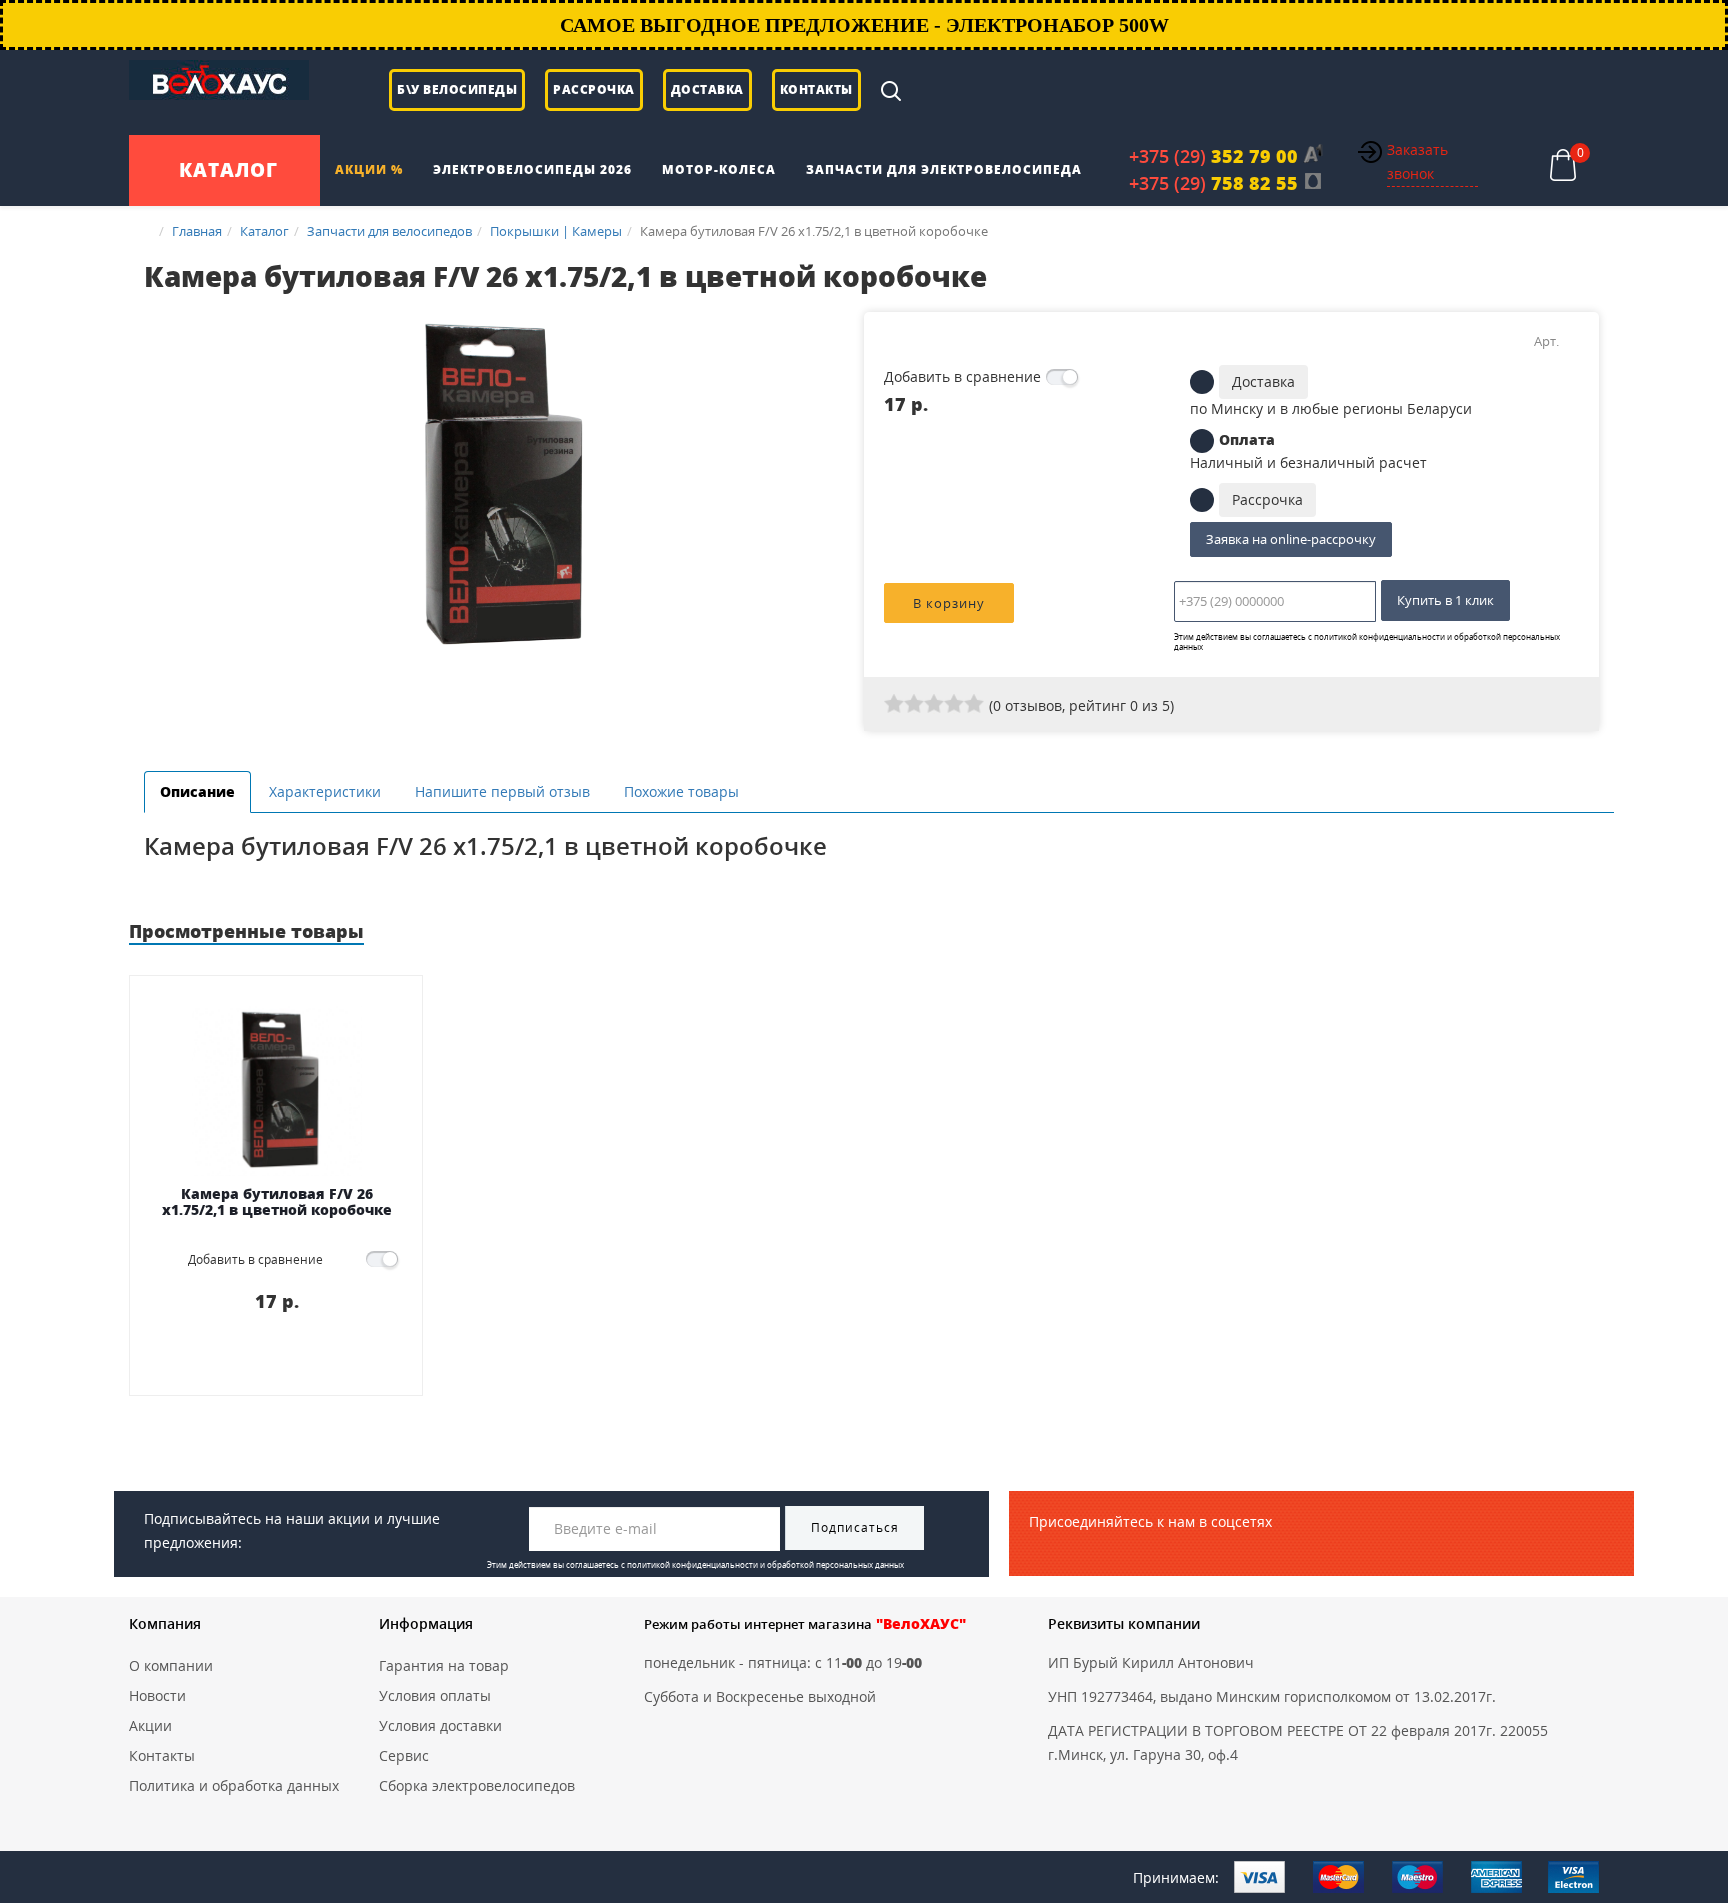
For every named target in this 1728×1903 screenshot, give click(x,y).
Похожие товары (681, 791)
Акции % (369, 169)
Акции (150, 1725)
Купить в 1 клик (1445, 600)
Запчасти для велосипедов (389, 231)
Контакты (816, 89)
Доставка (707, 89)
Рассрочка (594, 89)
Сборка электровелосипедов (477, 1785)
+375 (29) (1213, 156)
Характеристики (325, 791)
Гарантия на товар (444, 1665)
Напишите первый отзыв (502, 791)
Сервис (404, 1755)
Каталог (264, 231)
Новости (157, 1695)
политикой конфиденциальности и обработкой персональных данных (1367, 641)
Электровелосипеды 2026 (532, 169)
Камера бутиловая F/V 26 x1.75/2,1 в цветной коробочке (277, 1202)
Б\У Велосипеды (457, 89)
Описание (197, 791)
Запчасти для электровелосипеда (944, 169)
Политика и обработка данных (234, 1785)
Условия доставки (440, 1725)
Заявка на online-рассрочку (1291, 539)
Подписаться (855, 1527)
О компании (171, 1665)
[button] (831, 330)
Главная (197, 231)
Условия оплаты (435, 1695)
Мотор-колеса (719, 169)
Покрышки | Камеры (556, 231)
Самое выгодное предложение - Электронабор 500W (864, 25)
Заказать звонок (1417, 161)
